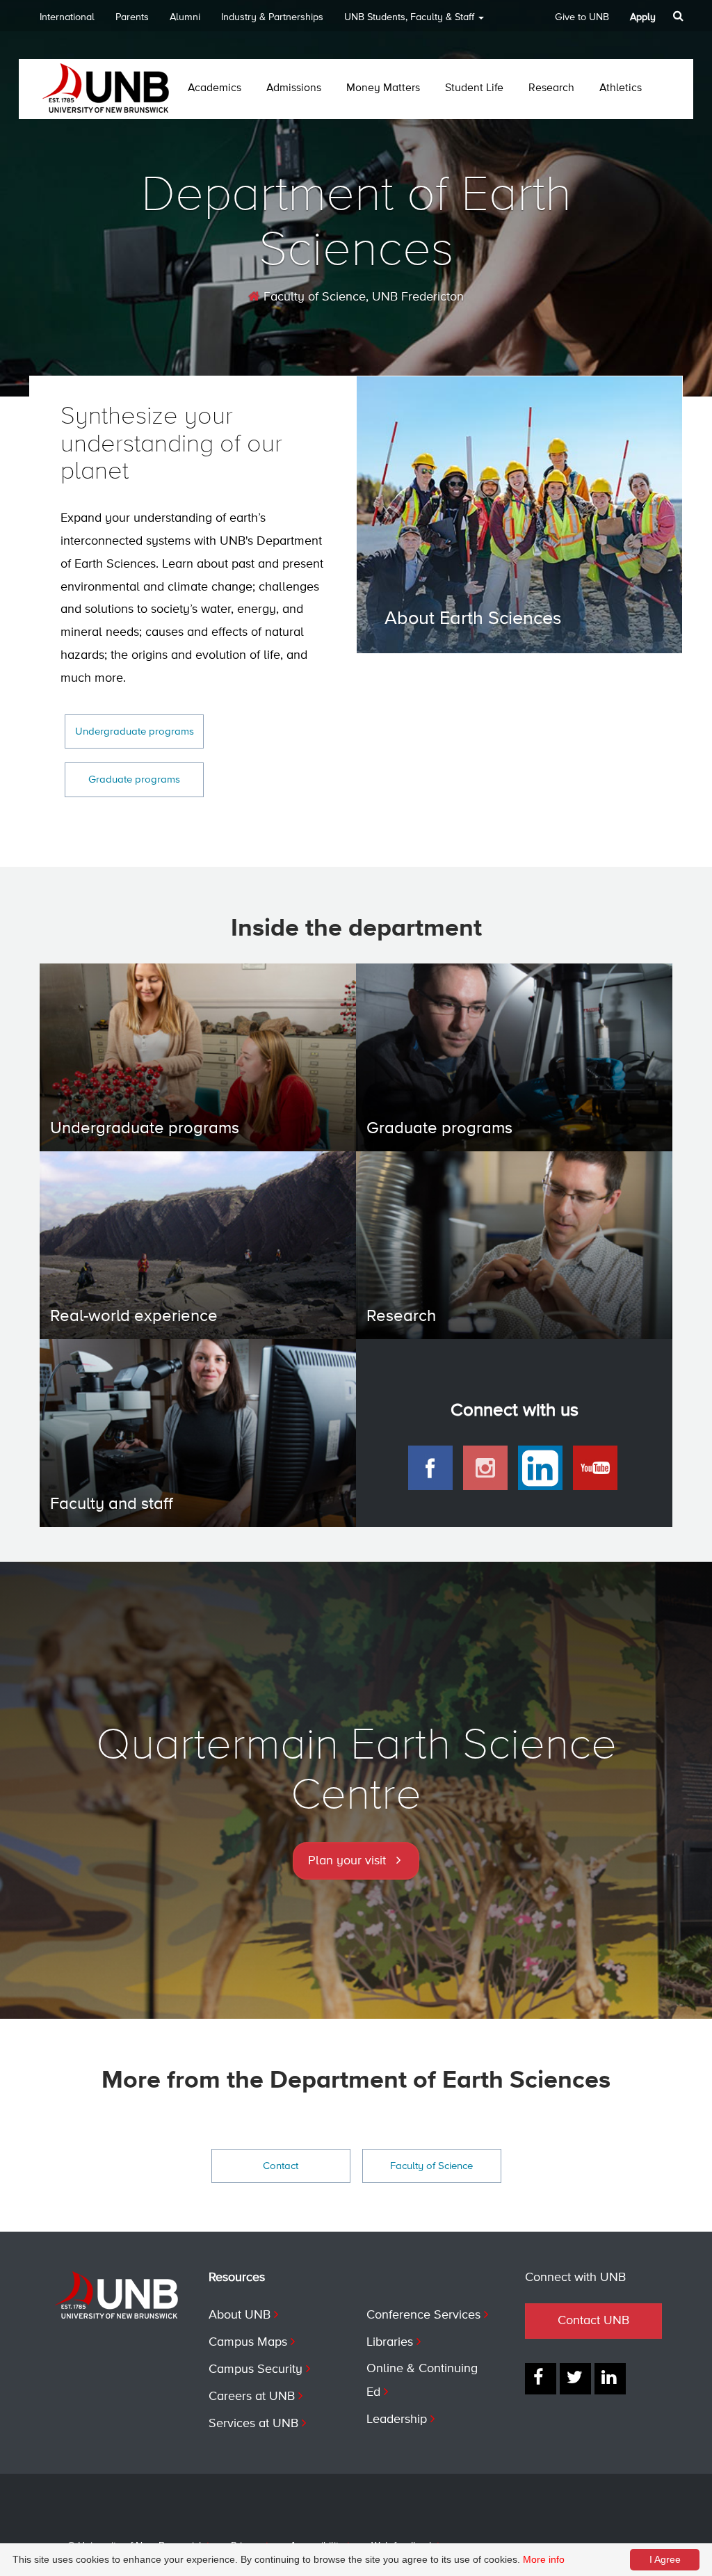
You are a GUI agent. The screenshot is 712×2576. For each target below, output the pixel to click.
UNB (409, 17)
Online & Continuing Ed (422, 2381)
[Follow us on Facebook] (541, 2379)
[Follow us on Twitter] (575, 2379)
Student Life (474, 88)
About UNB (240, 2315)
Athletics (621, 88)
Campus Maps (248, 2342)
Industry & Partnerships (272, 17)
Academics (215, 88)
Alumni (185, 17)
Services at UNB (253, 2424)
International (67, 17)
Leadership (397, 2419)
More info (544, 2559)
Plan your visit (347, 1861)
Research (551, 88)
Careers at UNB (252, 2397)
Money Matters (383, 88)
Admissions (294, 88)
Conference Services (423, 2315)
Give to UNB (582, 17)
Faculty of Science (313, 297)
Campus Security (256, 2369)
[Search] (680, 16)
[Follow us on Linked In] (610, 2379)
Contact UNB (593, 2321)
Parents (132, 17)
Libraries (390, 2342)
